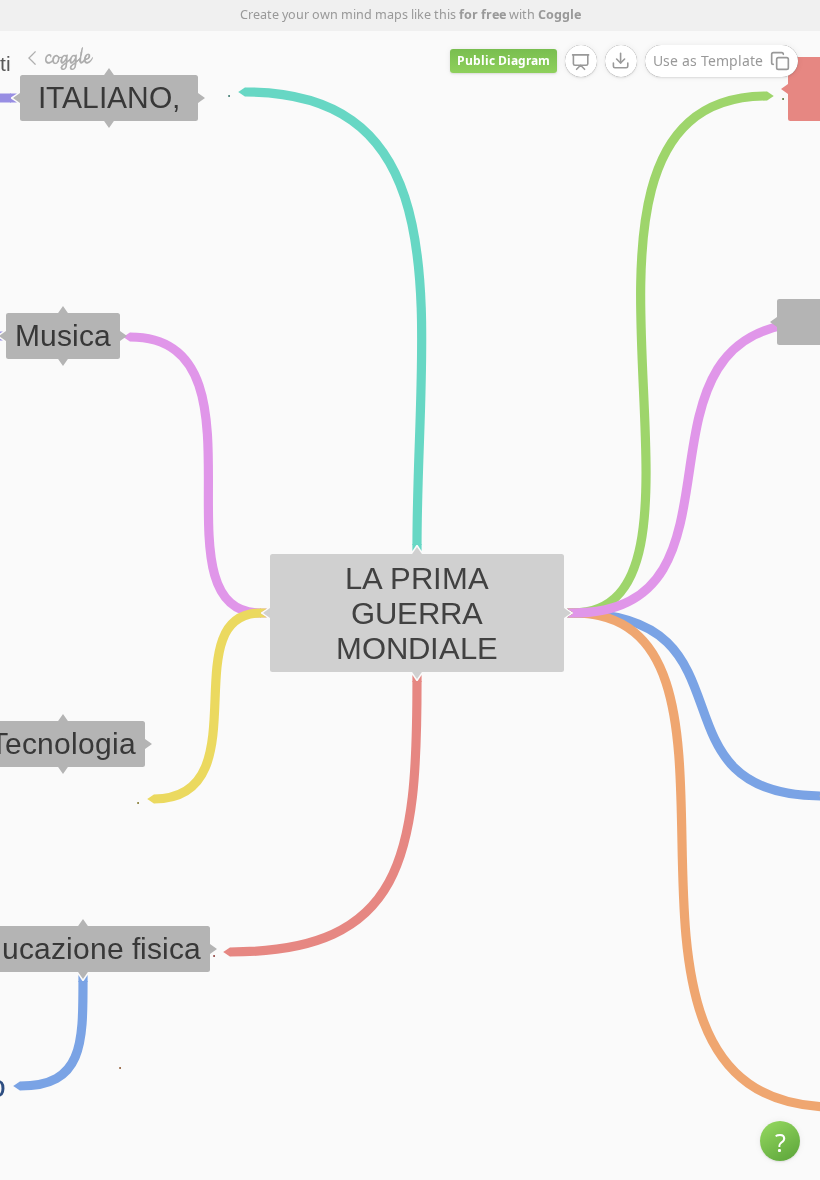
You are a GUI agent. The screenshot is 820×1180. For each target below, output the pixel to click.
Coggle (559, 14)
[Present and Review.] (581, 62)
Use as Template (708, 60)
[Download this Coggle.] (621, 61)
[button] (780, 1141)
